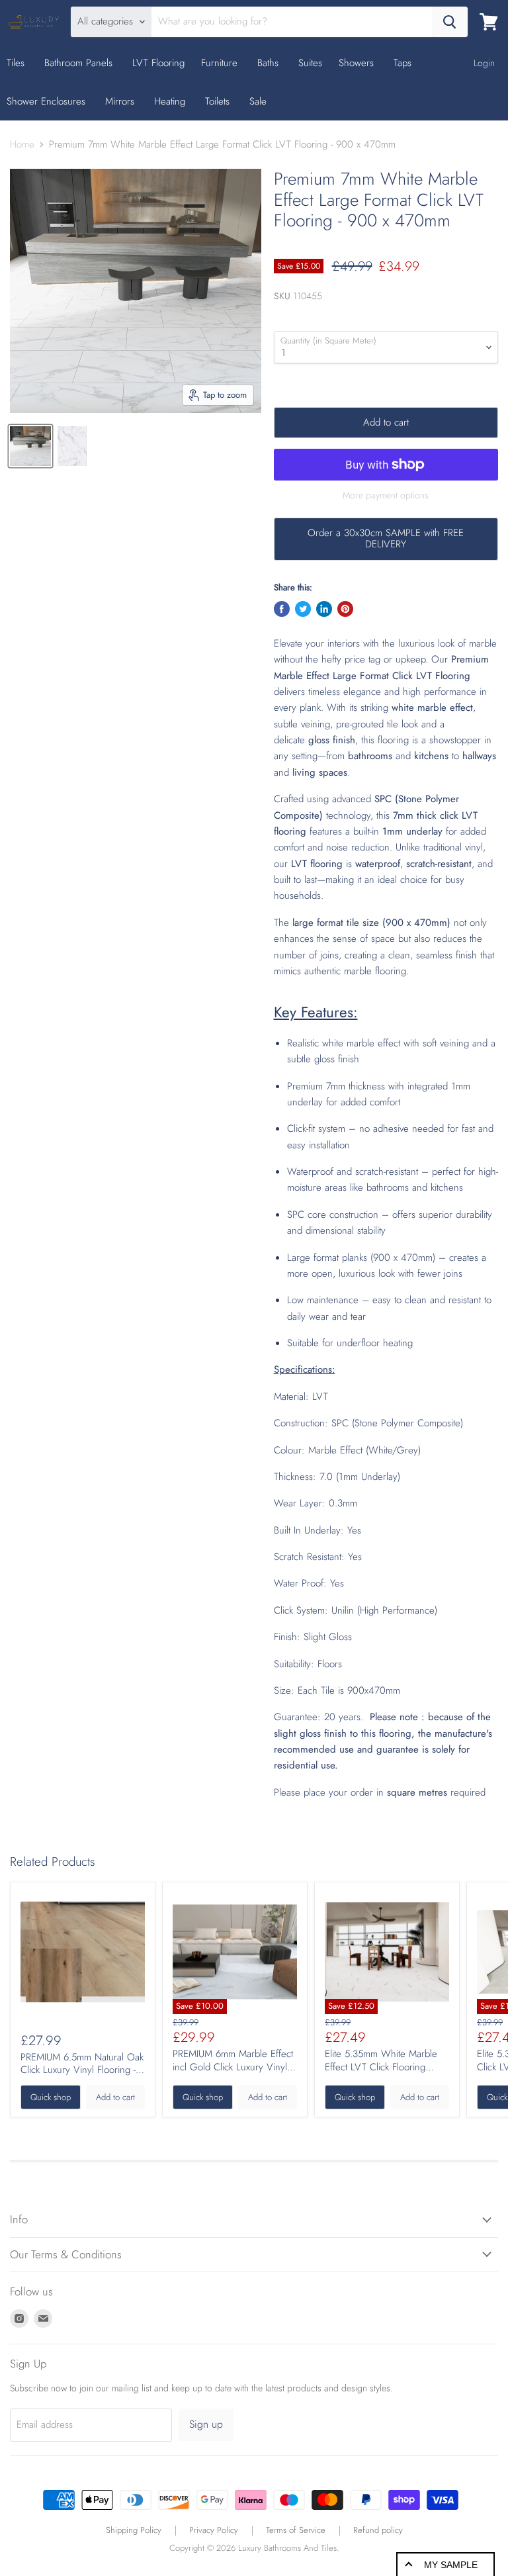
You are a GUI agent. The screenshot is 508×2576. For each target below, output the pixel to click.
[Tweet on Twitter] (303, 609)
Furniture (221, 63)
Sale (258, 101)
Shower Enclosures (48, 101)
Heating (171, 101)
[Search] (450, 22)
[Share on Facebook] (282, 609)
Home (22, 145)
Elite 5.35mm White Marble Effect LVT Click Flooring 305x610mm (381, 2067)
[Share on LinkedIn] (324, 609)
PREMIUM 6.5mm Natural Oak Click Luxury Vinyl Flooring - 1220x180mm (82, 2070)
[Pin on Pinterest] (345, 609)
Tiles (17, 63)
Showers (358, 63)
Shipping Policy (134, 2530)
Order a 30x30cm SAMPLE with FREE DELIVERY (386, 538)
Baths (270, 63)
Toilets (219, 101)
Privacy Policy (214, 2530)
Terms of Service (296, 2530)
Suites (310, 63)
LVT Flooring (158, 63)
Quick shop (51, 2097)
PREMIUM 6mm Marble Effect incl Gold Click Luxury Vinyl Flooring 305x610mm (233, 2067)
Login (484, 63)
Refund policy (378, 2530)
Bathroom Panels (80, 63)
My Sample (451, 2565)
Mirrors (121, 101)
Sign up (206, 2424)
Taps (404, 63)
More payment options (386, 495)
